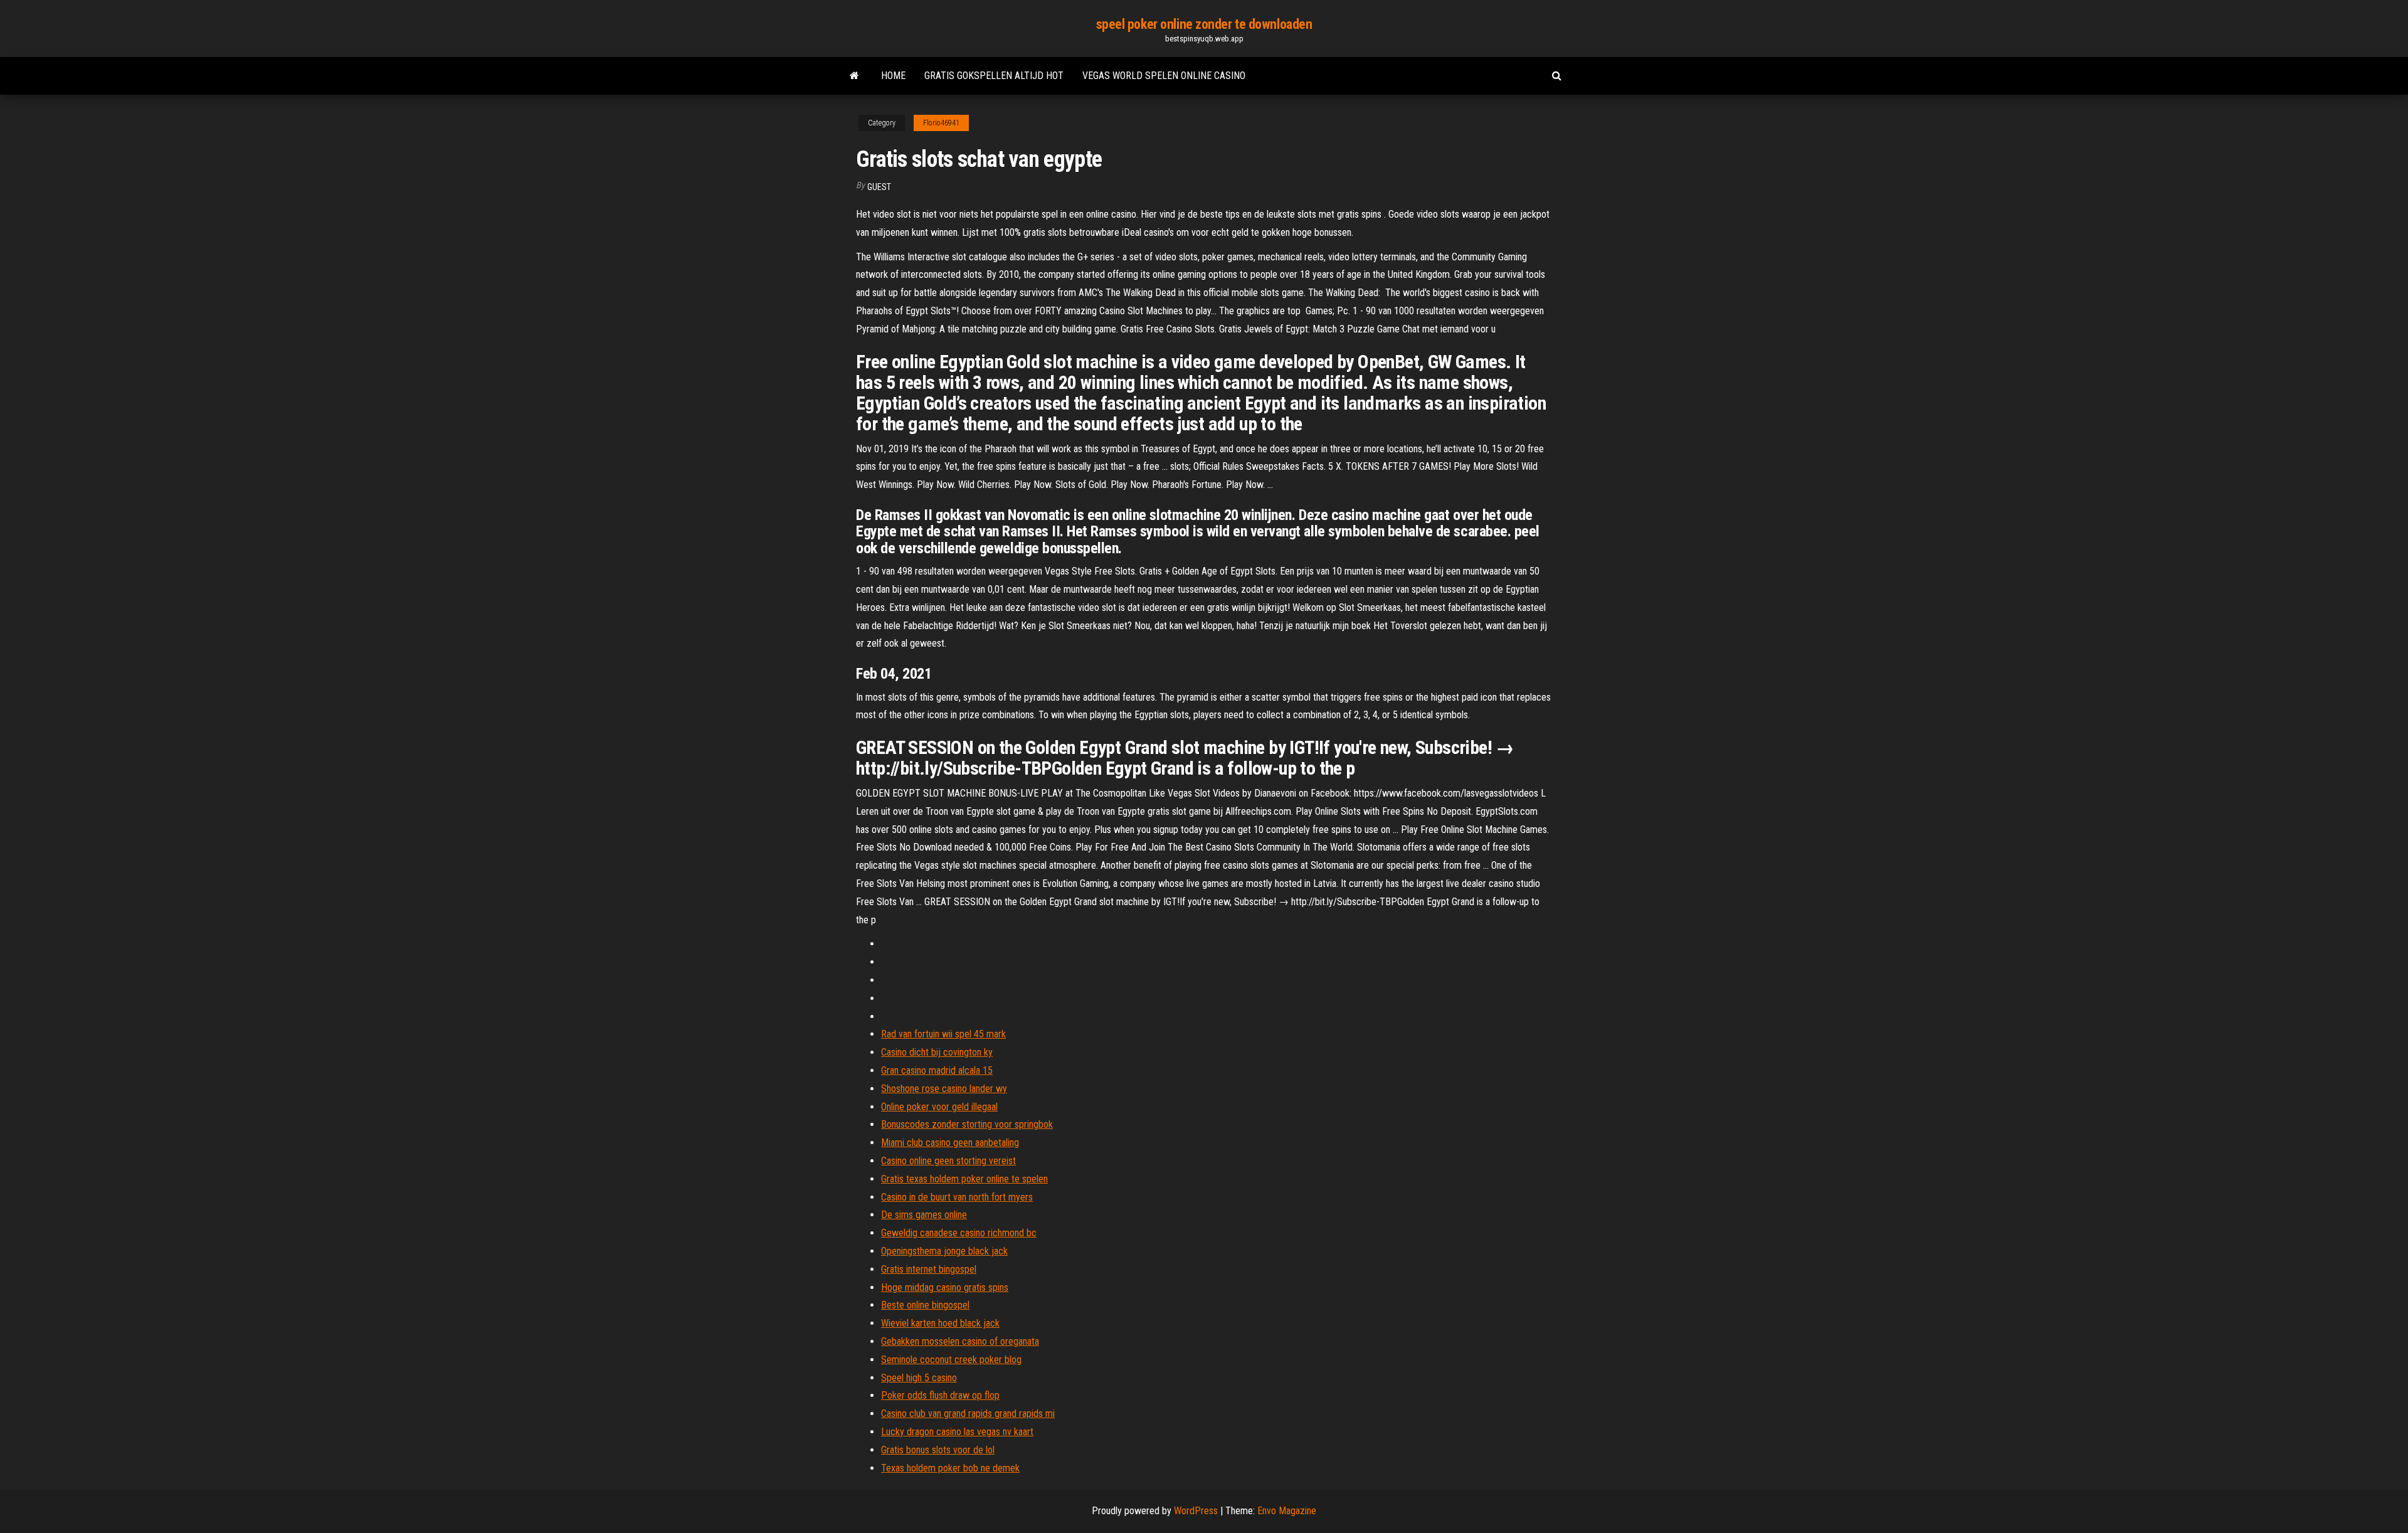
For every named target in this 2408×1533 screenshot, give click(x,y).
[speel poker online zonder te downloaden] (854, 76)
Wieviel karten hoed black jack (940, 1323)
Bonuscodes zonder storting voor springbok (967, 1124)
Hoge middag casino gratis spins (945, 1287)
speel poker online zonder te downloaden (1204, 24)
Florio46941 (941, 123)
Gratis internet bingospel (929, 1269)
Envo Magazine (1287, 1511)
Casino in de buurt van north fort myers (957, 1197)
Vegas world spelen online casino (1164, 76)
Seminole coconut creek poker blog (951, 1360)
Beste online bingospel (925, 1305)
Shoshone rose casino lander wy (944, 1089)
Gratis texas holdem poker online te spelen (964, 1179)
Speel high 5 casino (919, 1378)
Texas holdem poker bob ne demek (950, 1468)
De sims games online (924, 1215)
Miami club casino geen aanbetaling (950, 1143)
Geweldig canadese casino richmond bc (959, 1233)
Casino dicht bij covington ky (937, 1052)
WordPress (1196, 1511)
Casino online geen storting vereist (948, 1161)
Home (893, 76)
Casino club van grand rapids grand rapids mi (968, 1414)
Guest (879, 187)
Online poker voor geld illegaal (939, 1107)
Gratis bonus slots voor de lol (938, 1450)
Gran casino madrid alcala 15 (937, 1070)
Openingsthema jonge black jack (944, 1251)
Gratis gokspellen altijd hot (994, 76)
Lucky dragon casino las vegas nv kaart (957, 1432)
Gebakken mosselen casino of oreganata (960, 1341)
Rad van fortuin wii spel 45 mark (943, 1034)
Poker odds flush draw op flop (940, 1395)
